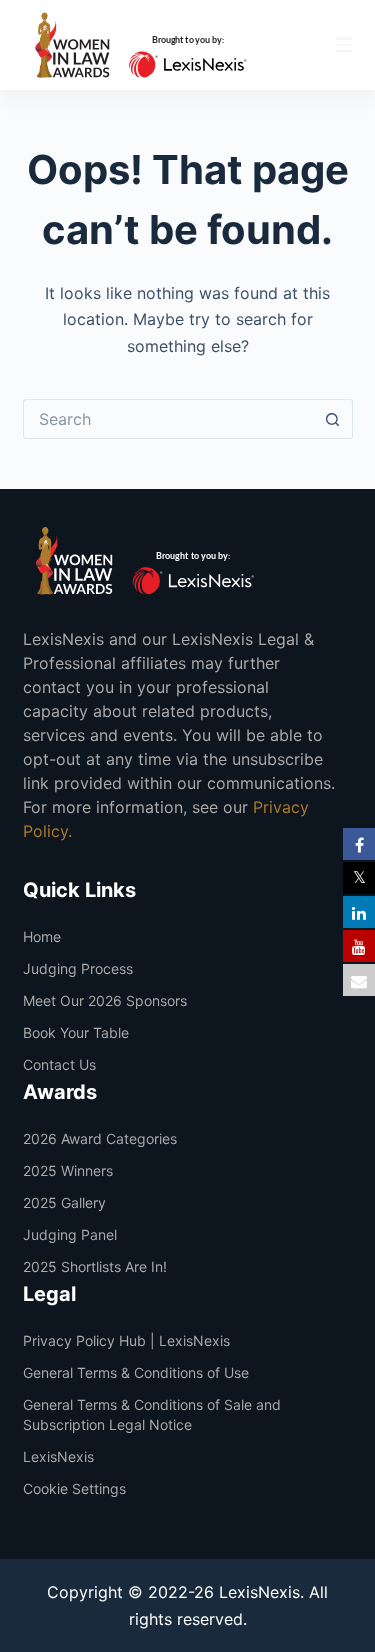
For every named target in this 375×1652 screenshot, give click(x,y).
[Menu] (344, 45)
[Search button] (333, 419)
